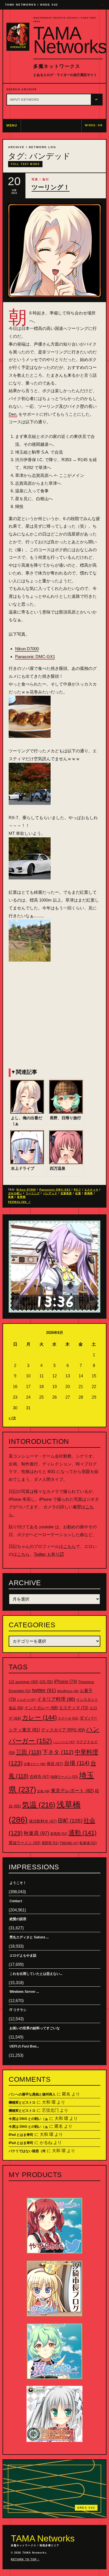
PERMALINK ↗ (19, 1202)
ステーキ (68, 1718)
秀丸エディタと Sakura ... (29, 1937)
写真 (35, 179)
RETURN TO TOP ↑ (25, 2559)
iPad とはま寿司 (21, 2135)
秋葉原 (36, 1833)
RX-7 (77, 1190)
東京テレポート (72, 1791)
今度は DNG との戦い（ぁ (28, 2119)
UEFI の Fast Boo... (24, 2046)
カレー (39, 1717)
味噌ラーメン (64, 1777)
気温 (39, 1805)
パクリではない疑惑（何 (27, 2151)
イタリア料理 (56, 1699)
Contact (16, 1901)
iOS (46, 1682)
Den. (13, 414)
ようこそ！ (18, 1883)
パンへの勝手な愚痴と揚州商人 (32, 2094)
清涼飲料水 (43, 1821)
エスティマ (91, 1190)
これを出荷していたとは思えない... (36, 1974)
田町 (70, 1821)
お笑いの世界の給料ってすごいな (35, 2028)
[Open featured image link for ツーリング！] (54, 251)
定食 (43, 1791)
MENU (12, 125)
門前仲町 (69, 1843)
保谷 (55, 1764)
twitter (44, 1690)
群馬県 (89, 1193)
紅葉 (78, 1193)
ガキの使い (15, 1193)
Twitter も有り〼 (49, 1554)
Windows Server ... (24, 1992)
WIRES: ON (94, 125)
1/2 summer (23, 1682)
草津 (11, 1197)
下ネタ (58, 1752)
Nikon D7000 (27, 649)
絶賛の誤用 (18, 1919)
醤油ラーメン (25, 1843)
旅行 (46, 179)
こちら (69, 1546)
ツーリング (33, 1193)
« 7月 (12, 1418)
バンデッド (50, 1193)
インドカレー (41, 1708)
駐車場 (88, 1843)
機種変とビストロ (22, 2102)
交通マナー (35, 1764)
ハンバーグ (64, 1742)
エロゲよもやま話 (23, 1955)
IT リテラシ (18, 2010)
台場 (77, 1763)
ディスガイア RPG (63, 1730)
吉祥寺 (40, 1777)
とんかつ (26, 1700)
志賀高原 (66, 1193)
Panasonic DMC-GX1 (35, 657)
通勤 (82, 1833)
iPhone (66, 1682)
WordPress (68, 1691)
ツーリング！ (51, 187)
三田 (29, 1752)
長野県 (21, 1197)
